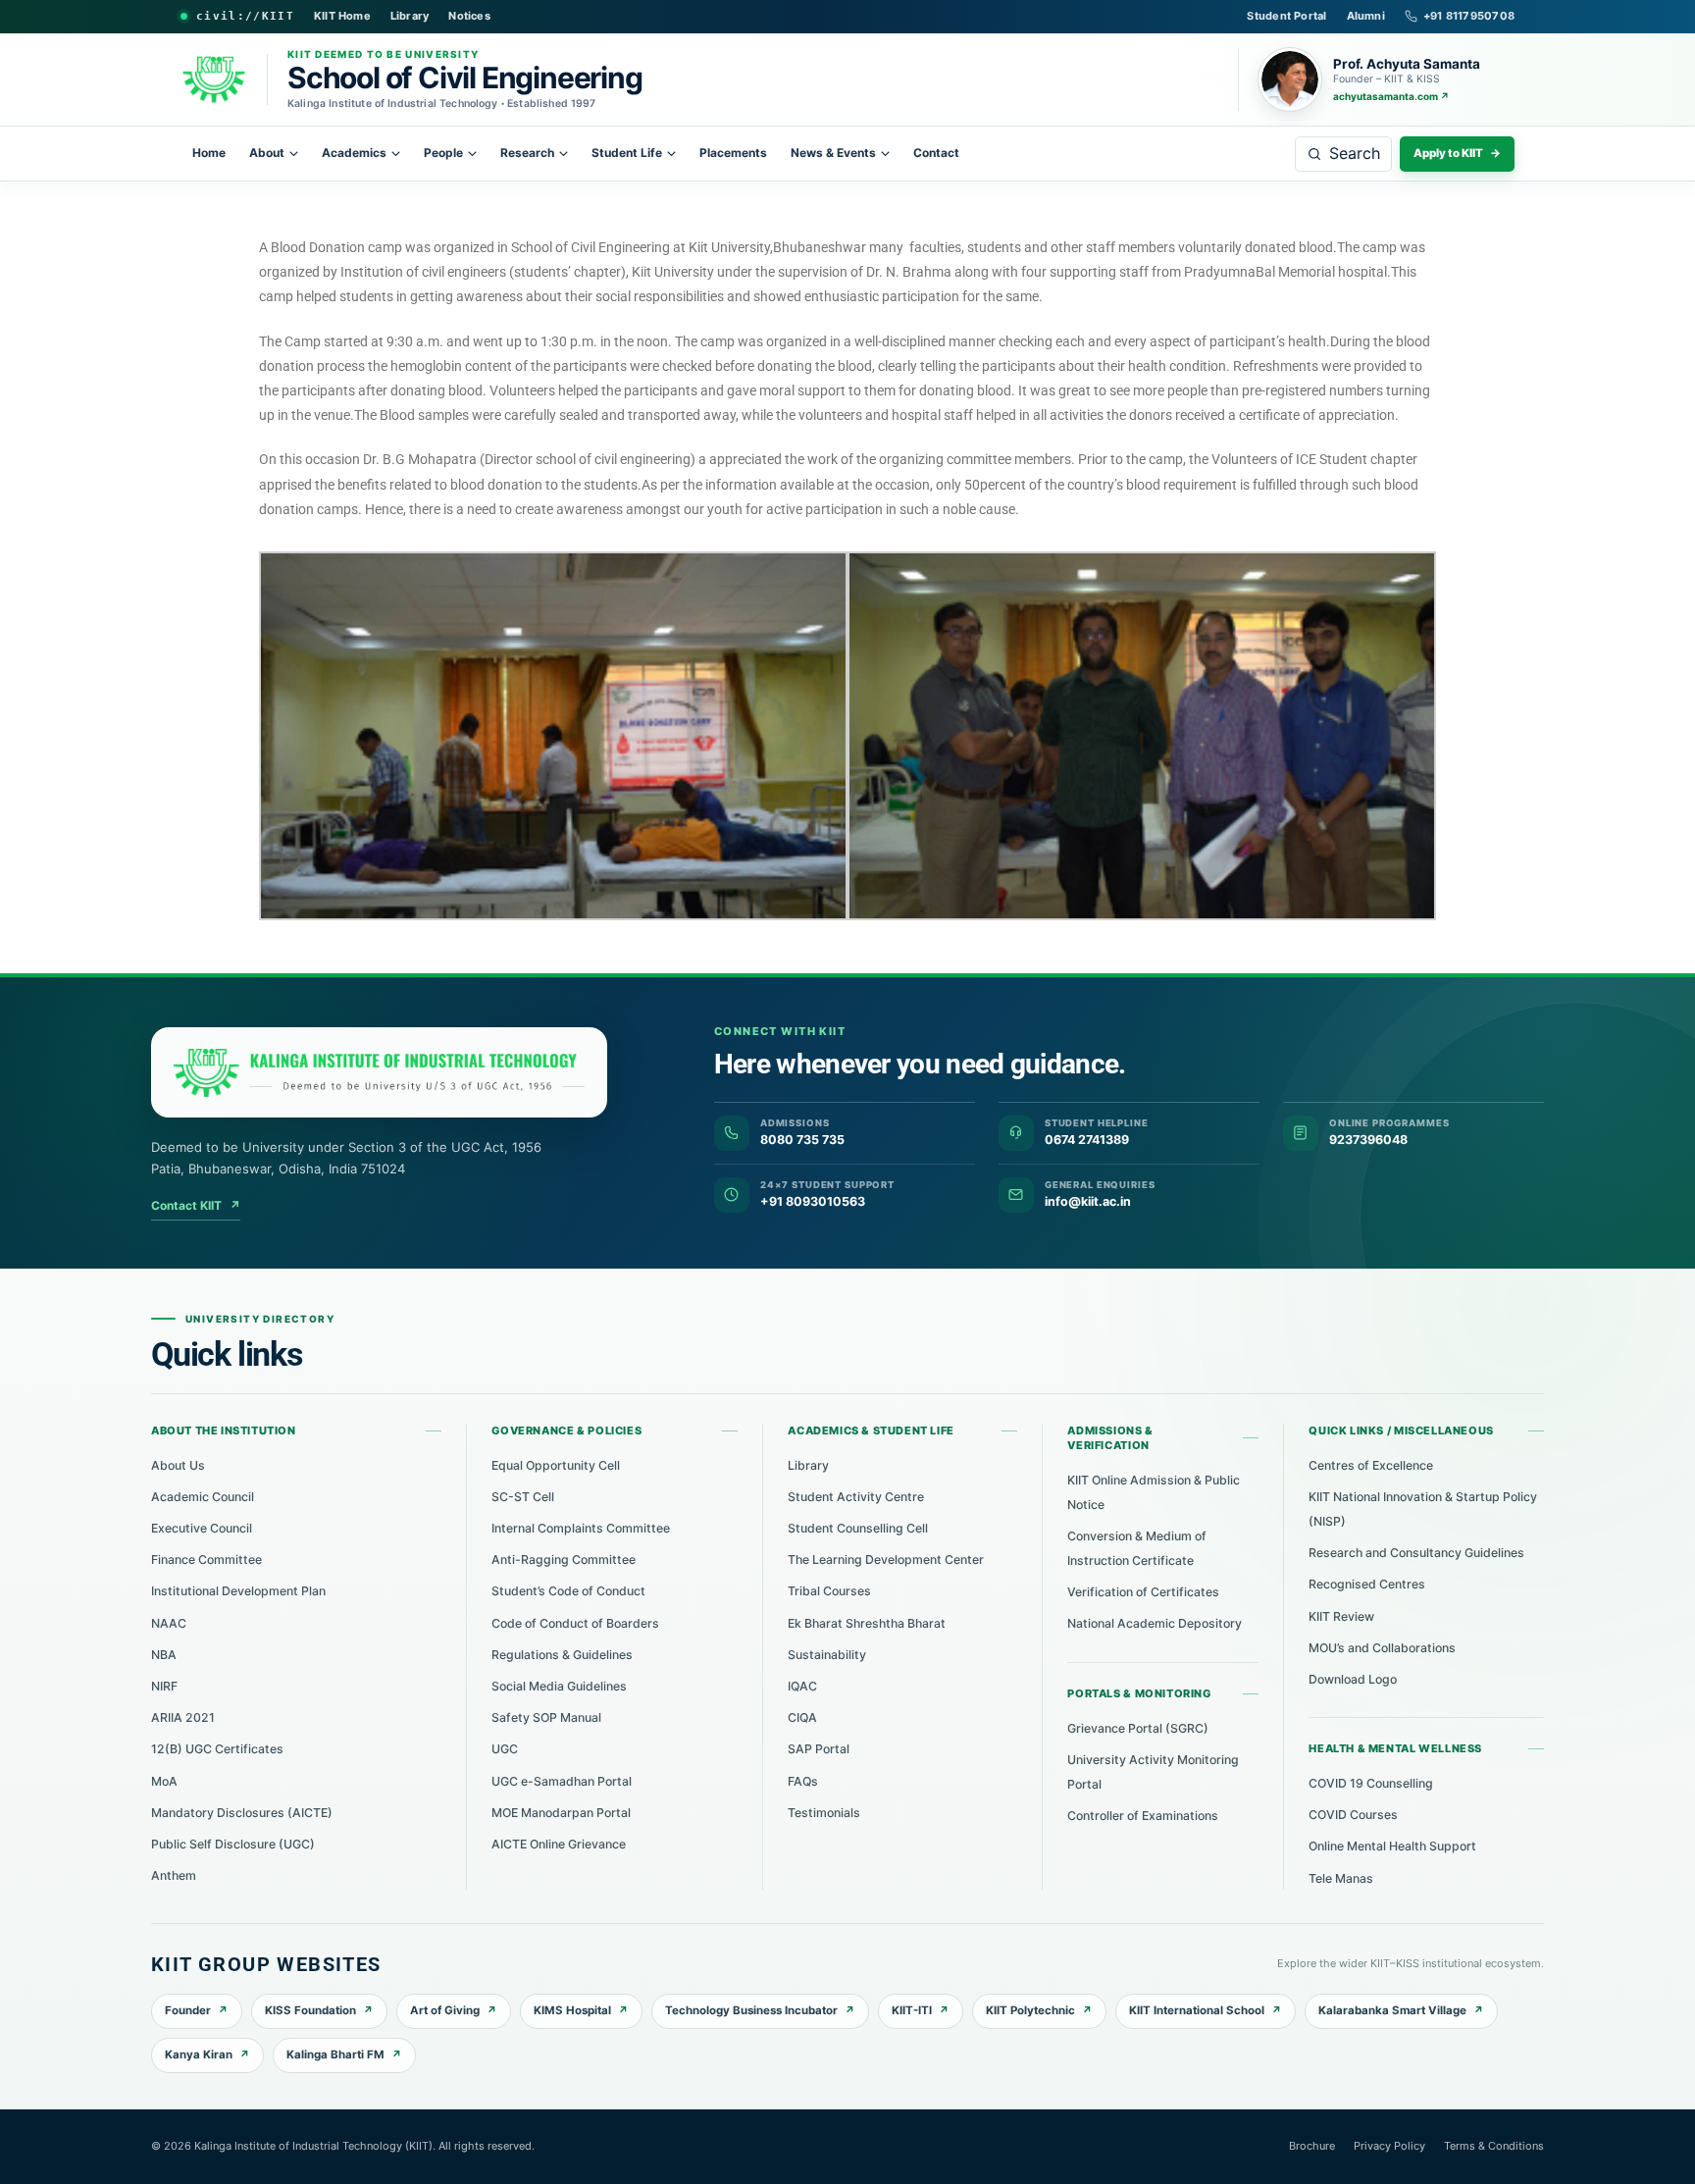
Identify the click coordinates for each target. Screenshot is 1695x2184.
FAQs (803, 1781)
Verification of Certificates (1143, 1592)
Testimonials (824, 1813)
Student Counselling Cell (858, 1528)
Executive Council (202, 1528)
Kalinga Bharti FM (335, 2054)
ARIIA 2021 (183, 1717)
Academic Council (203, 1497)
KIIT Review (1341, 1616)
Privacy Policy (1389, 2146)
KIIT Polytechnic (1030, 2010)
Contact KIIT (196, 1205)
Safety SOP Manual (546, 1717)
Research (527, 153)
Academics (354, 153)
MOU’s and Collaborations (1382, 1648)
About (267, 153)
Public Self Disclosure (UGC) (233, 1844)
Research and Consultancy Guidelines (1416, 1553)
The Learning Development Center (886, 1560)
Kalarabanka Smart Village (1392, 2010)
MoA (164, 1781)
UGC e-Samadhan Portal (562, 1781)
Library (410, 16)
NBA (164, 1655)
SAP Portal (819, 1749)
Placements (733, 153)
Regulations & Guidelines (562, 1655)
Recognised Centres (1367, 1584)
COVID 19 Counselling (1371, 1783)
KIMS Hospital (572, 2010)
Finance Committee (206, 1560)
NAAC (169, 1623)
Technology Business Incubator (751, 2010)
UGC (505, 1749)
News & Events (833, 153)
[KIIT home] (379, 1072)
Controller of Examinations (1143, 1816)
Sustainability (827, 1655)
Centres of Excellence (1371, 1465)
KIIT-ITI (912, 2010)
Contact (936, 153)
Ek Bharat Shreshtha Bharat (867, 1623)
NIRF (164, 1686)
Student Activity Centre (856, 1497)
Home (209, 153)
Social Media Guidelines (559, 1686)
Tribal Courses (829, 1591)
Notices (469, 16)
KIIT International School (1197, 2010)
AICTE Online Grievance (559, 1844)
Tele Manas (1341, 1878)
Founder (188, 2010)
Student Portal (1286, 16)
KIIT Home (342, 16)
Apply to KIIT (1457, 153)
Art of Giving (445, 2010)
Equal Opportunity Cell (556, 1465)
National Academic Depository (1155, 1623)
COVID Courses (1353, 1815)
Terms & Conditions (1494, 2146)
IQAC (802, 1686)
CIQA (802, 1717)
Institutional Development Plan (238, 1591)
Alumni (1366, 16)
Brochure (1312, 2146)
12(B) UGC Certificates (217, 1749)
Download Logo (1353, 1679)
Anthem (174, 1875)
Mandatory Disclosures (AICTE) (242, 1813)
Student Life (627, 153)
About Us (178, 1465)
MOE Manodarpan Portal (561, 1813)
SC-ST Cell (523, 1497)
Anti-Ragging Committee (564, 1560)
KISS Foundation (310, 2010)
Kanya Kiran (199, 2054)
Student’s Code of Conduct (568, 1591)
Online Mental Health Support (1392, 1846)
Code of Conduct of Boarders (575, 1623)
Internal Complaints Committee (581, 1528)
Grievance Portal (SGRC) (1138, 1728)
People (443, 153)
